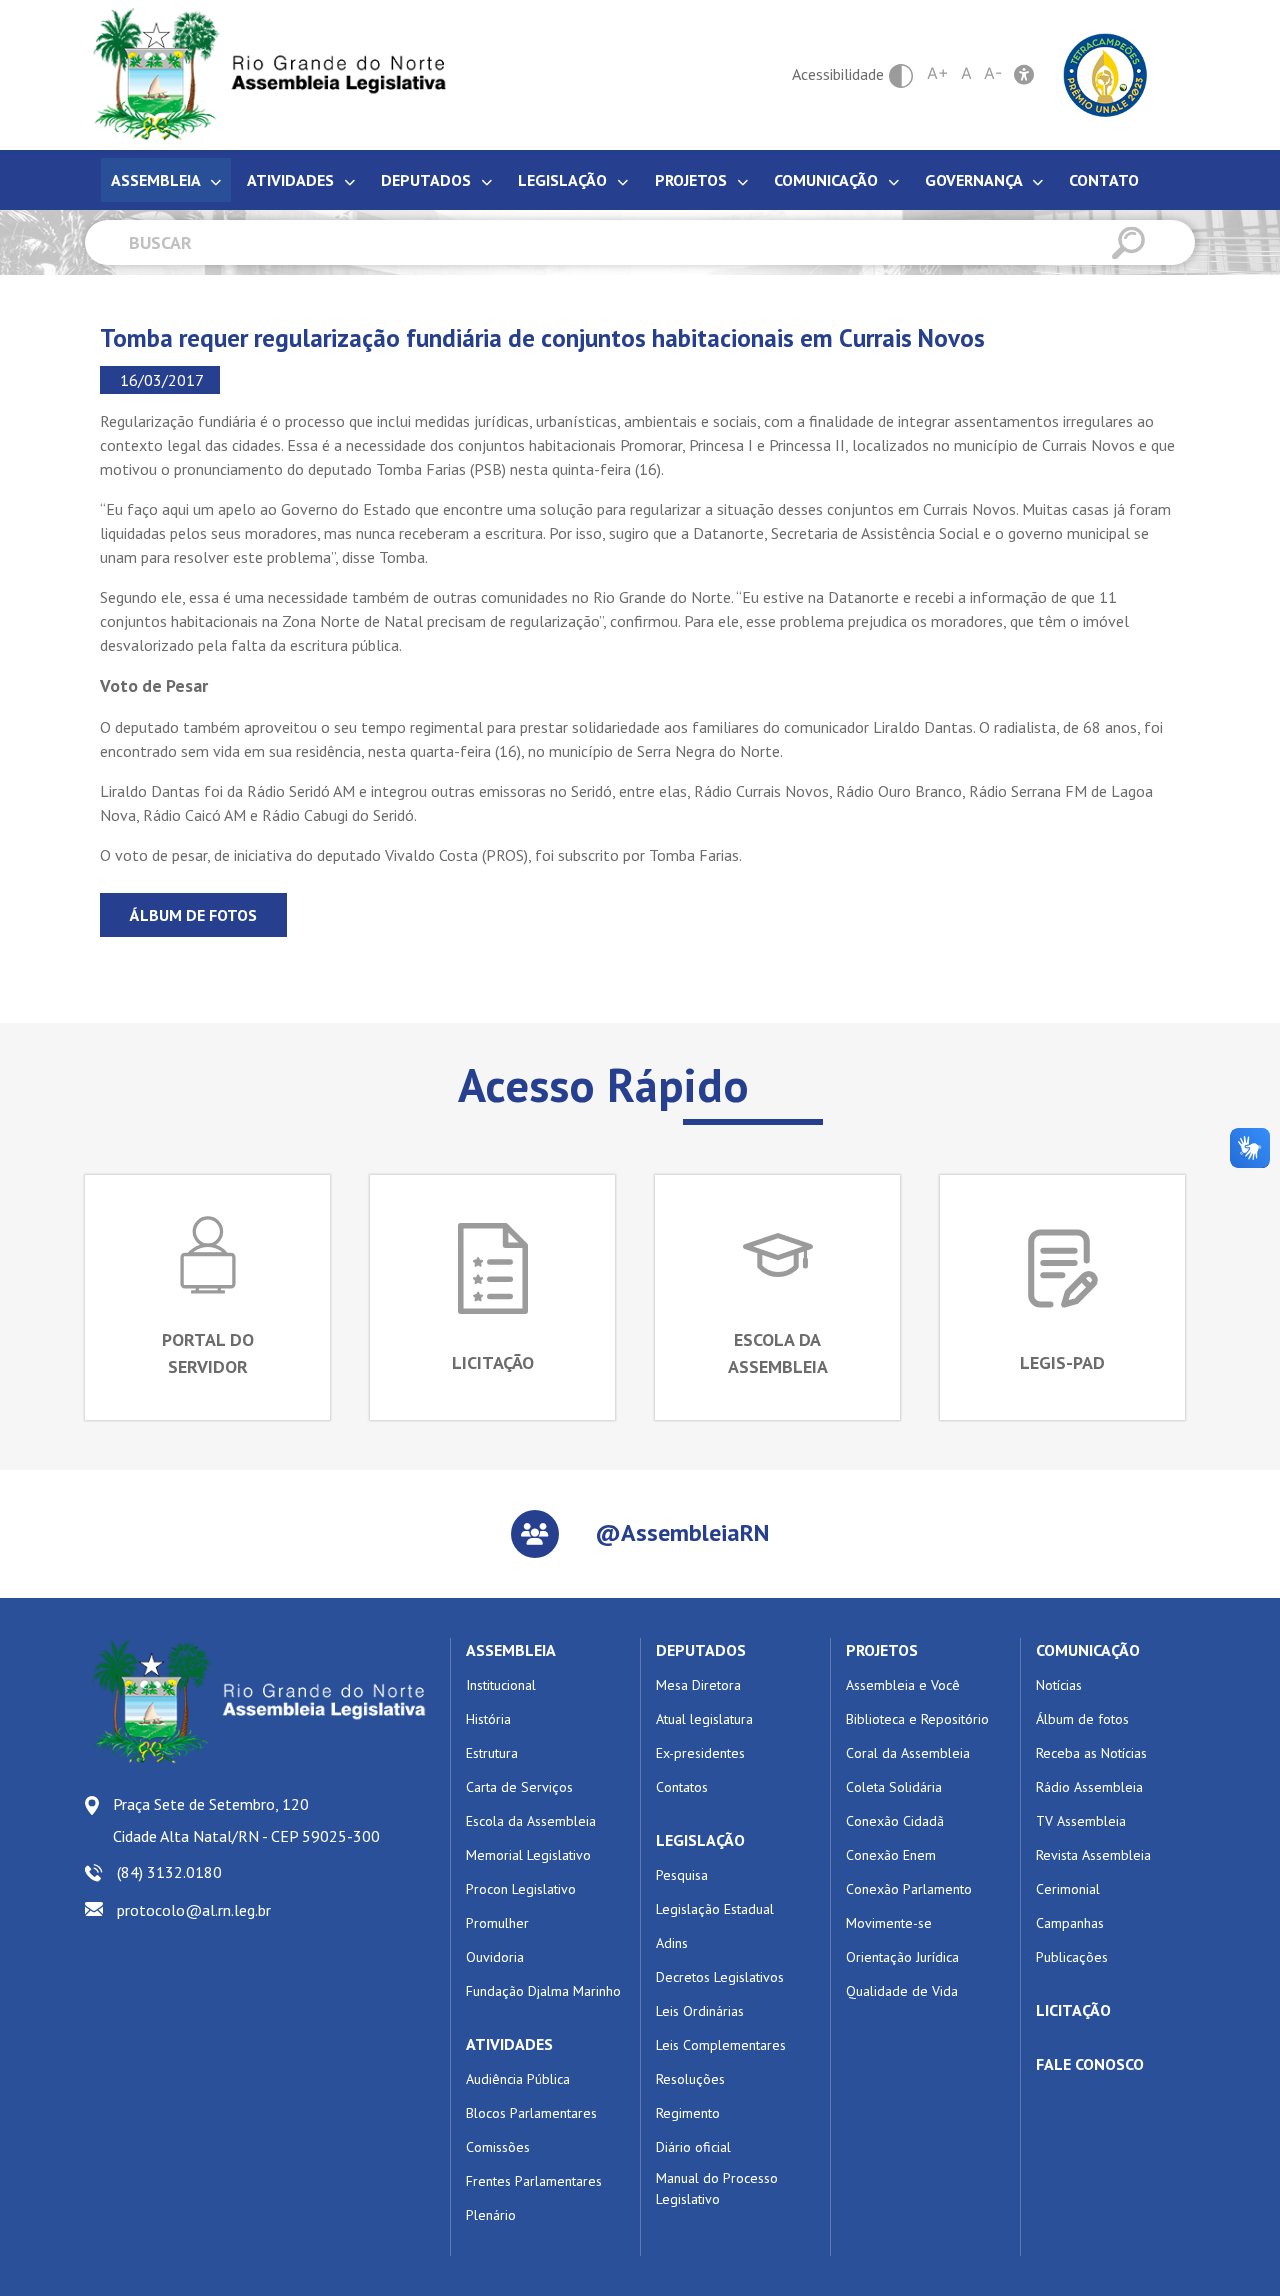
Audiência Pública (518, 2079)
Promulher (497, 1923)
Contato (1104, 180)
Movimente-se (889, 1923)
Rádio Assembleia (1089, 1787)
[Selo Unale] (1105, 73)
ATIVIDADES (509, 2044)
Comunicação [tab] (828, 180)
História (488, 1719)
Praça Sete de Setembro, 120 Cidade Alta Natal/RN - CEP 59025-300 (246, 1820)
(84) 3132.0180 (169, 1872)
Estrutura (492, 1753)
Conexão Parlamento (909, 1889)
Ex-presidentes (700, 1753)
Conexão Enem (891, 1855)
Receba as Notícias (1091, 1753)
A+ (938, 73)
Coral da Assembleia (908, 1753)
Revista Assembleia (1093, 1855)
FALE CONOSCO (1090, 2064)
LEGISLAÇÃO (700, 1840)
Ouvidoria (495, 1957)
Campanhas (1070, 1923)
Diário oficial (693, 2147)
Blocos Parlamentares (531, 2113)
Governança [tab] (975, 180)
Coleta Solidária (894, 1787)
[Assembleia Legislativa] (263, 74)
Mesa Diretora (698, 1685)
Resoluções (690, 2079)
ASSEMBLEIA (511, 1650)
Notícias (1059, 1685)
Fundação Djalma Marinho (543, 1991)
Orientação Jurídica (902, 1957)
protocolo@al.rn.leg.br (194, 1910)
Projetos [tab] (693, 180)
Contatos (682, 1787)
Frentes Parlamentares (534, 2181)
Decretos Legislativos (720, 1977)
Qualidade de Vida (902, 1991)
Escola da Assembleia (531, 1821)
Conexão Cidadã (895, 1821)
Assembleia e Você (903, 1685)
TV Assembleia (1081, 1821)
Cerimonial (1068, 1889)
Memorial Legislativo (528, 1855)
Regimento (688, 2113)
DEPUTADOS (701, 1650)
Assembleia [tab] (157, 180)
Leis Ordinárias (700, 2011)
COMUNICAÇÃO (1088, 1650)
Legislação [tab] (564, 180)
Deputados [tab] (428, 180)
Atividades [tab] (292, 180)
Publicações (1072, 1957)
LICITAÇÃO (1073, 2010)
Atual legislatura (704, 1719)
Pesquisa (682, 1875)
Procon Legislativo (521, 1889)
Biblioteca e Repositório (917, 1719)
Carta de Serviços (519, 1787)
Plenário (491, 2215)
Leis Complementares (721, 2045)
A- (993, 73)
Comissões (498, 2147)
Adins (672, 1943)
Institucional (501, 1685)
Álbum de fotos (193, 915)
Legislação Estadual (715, 1909)
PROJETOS (882, 1650)
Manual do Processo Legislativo (717, 2188)
